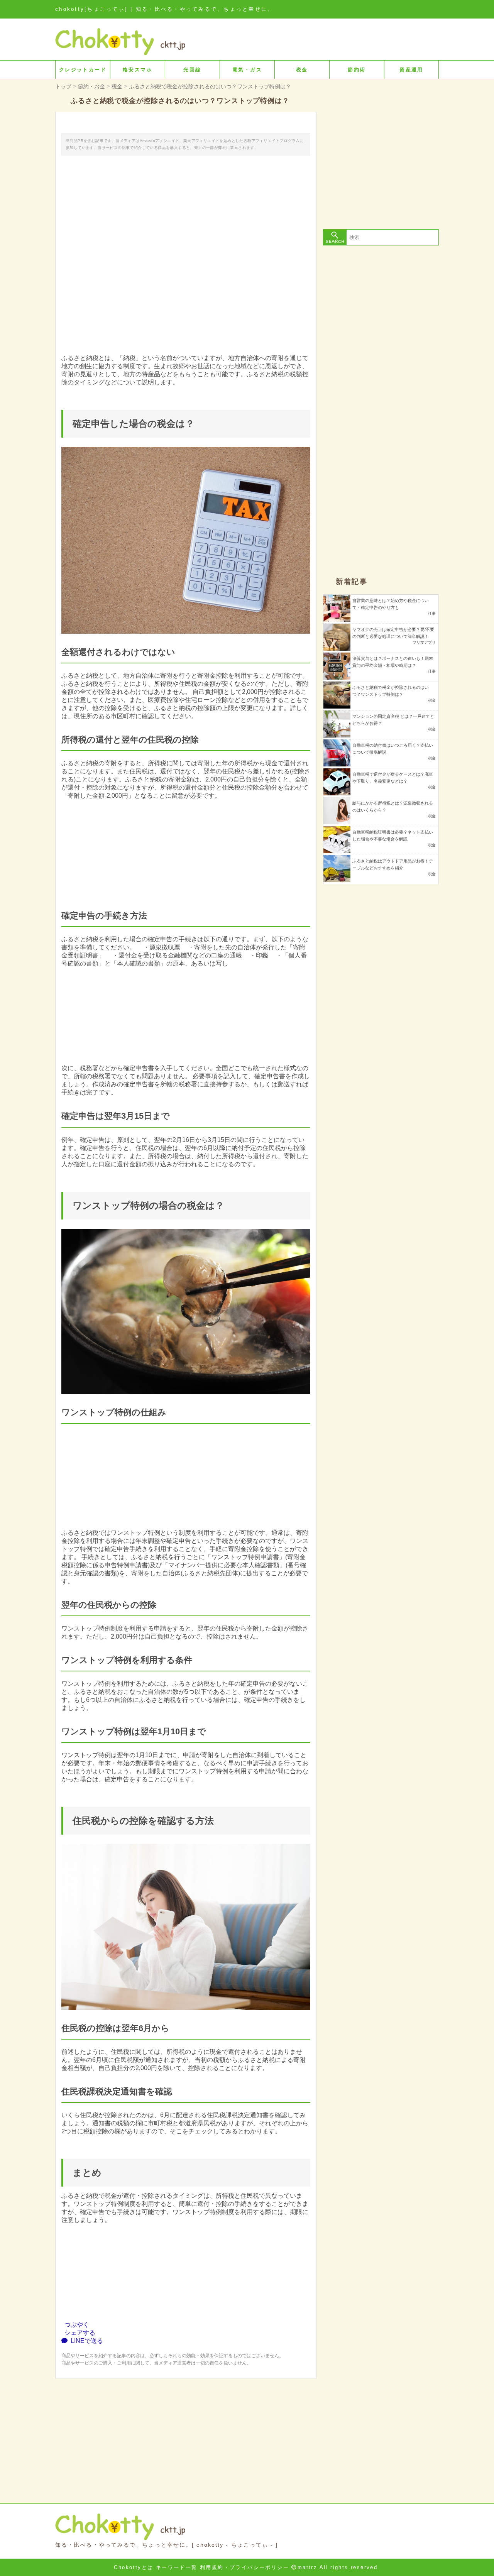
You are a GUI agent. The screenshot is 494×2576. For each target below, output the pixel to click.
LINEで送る (85, 2341)
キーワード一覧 (177, 2567)
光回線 (192, 70)
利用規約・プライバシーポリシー (244, 2567)
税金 (302, 70)
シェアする (78, 2333)
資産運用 (411, 70)
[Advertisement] (186, 2432)
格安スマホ (138, 70)
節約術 (357, 70)
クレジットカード (83, 70)
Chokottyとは (134, 2567)
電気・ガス (247, 70)
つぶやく (75, 2325)
